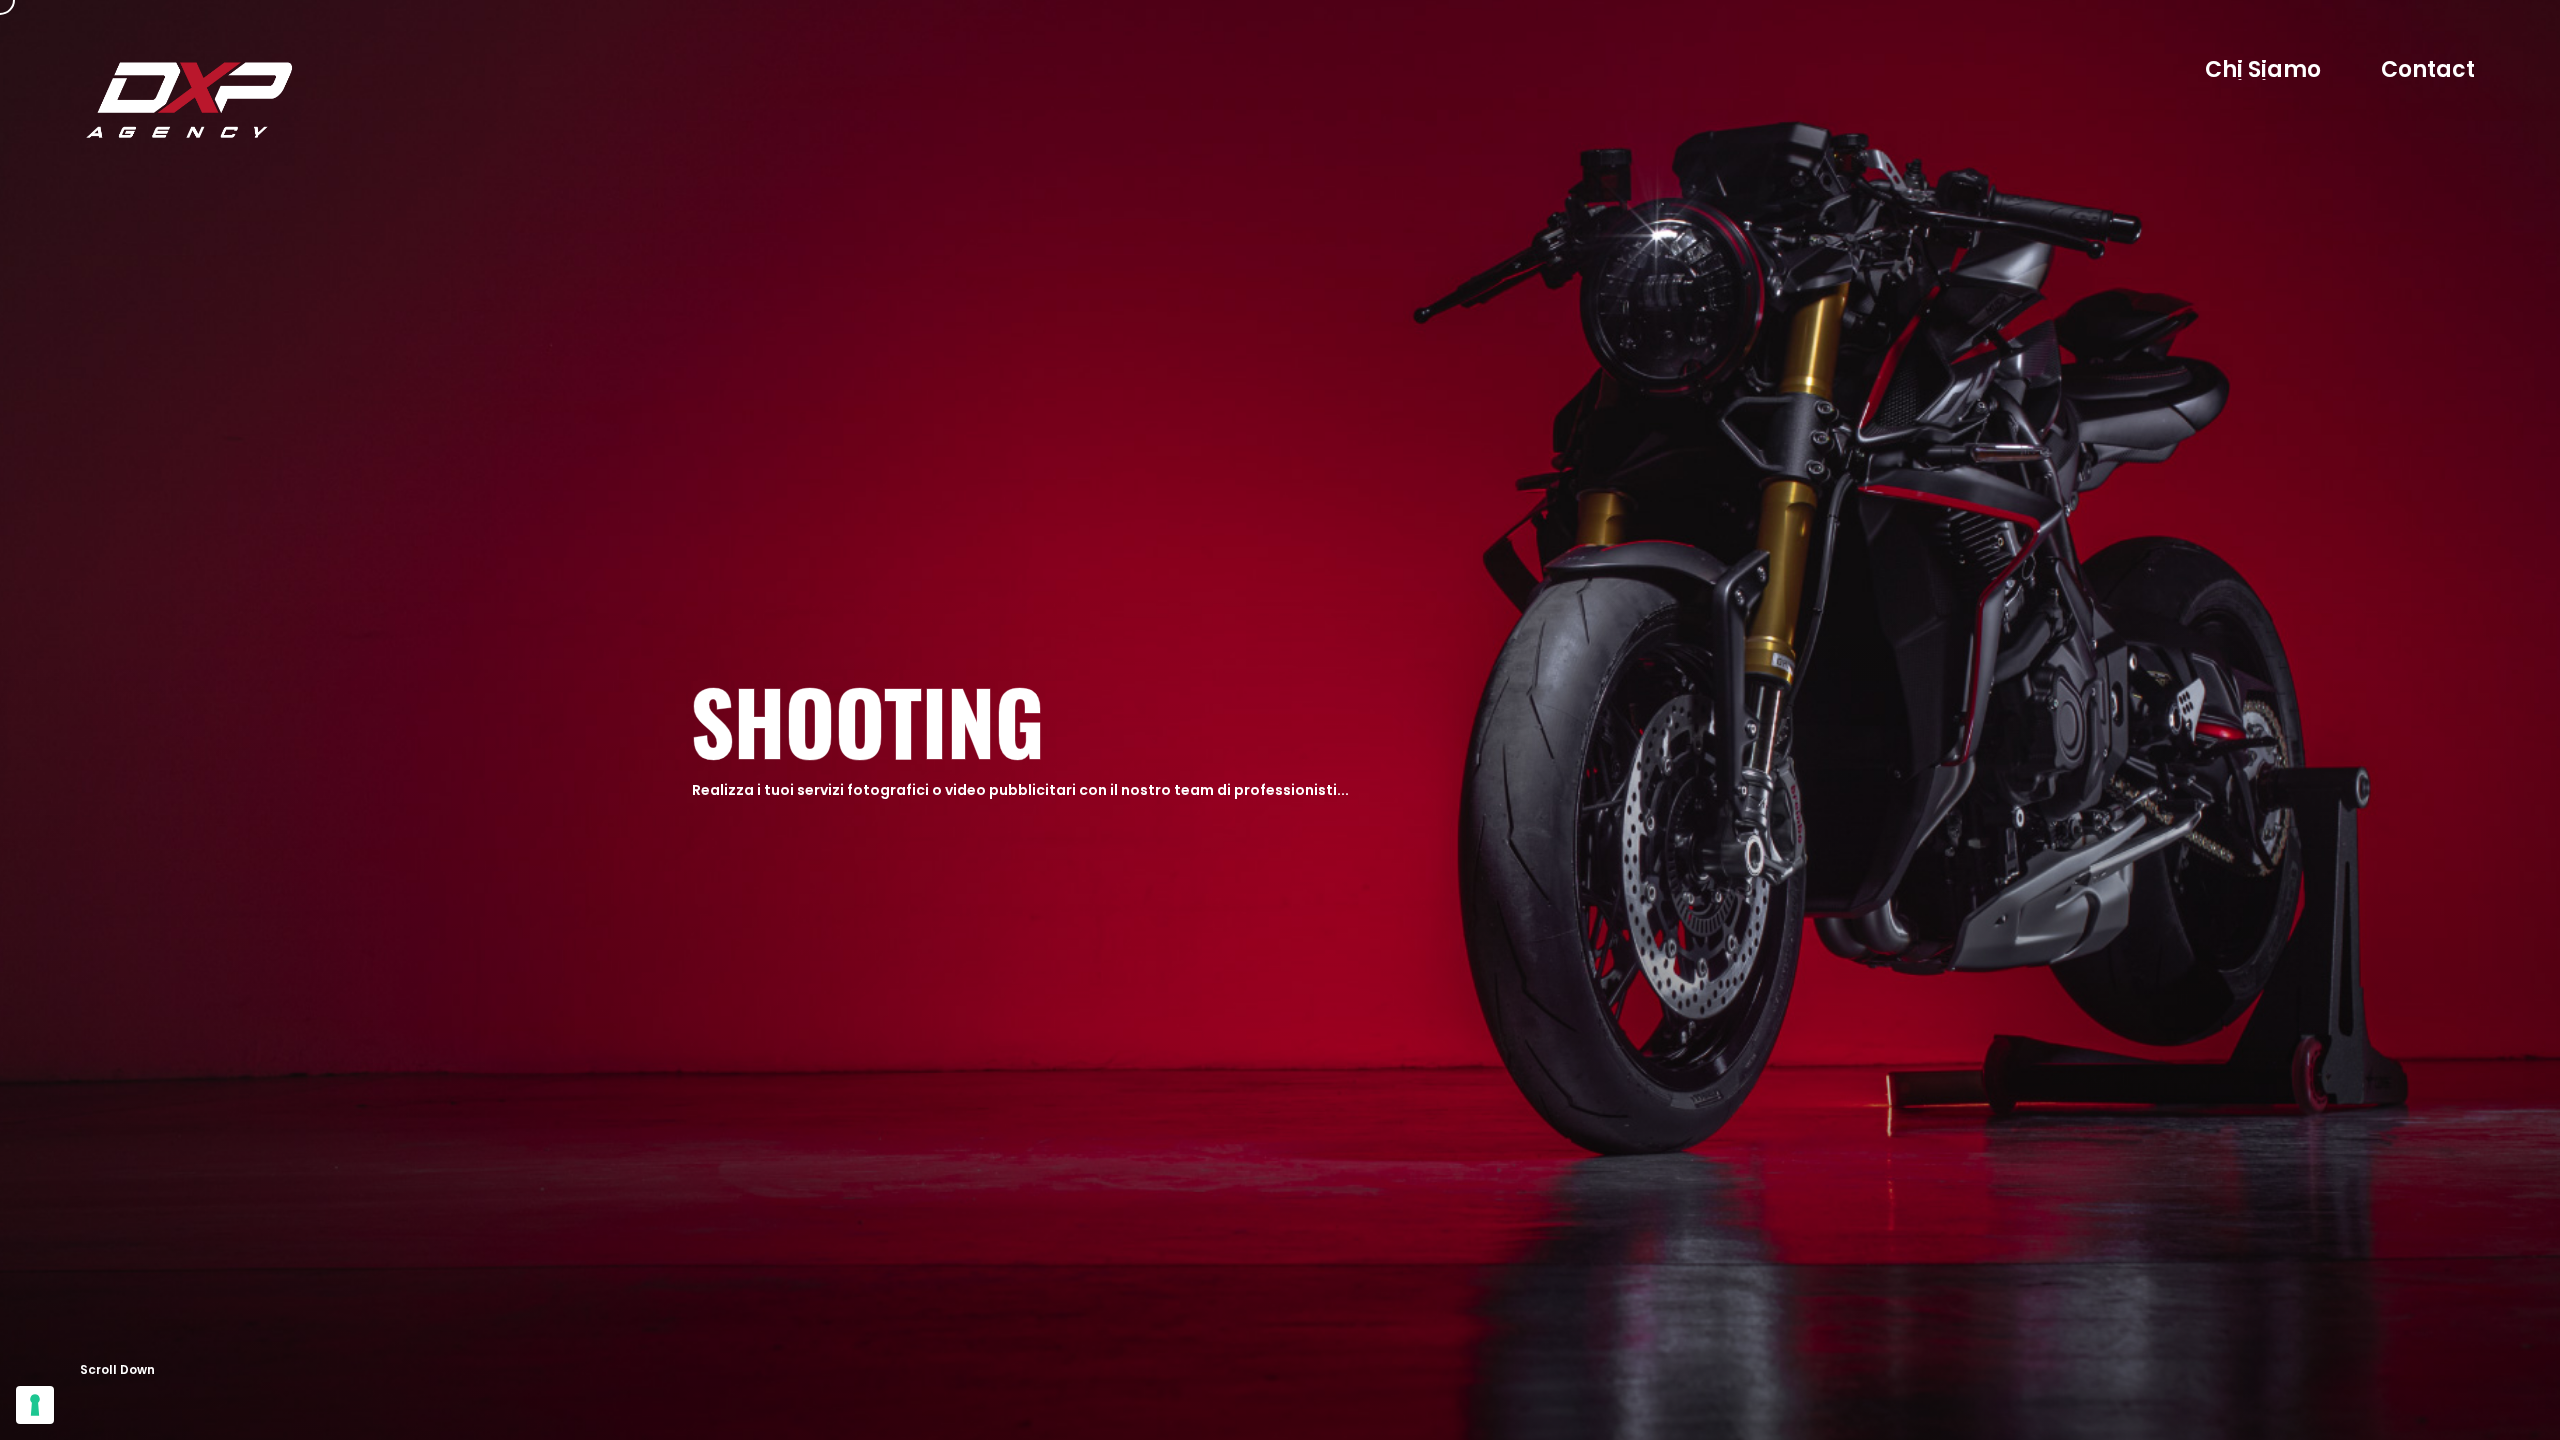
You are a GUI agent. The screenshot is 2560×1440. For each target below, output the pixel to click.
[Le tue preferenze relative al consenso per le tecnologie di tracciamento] (35, 1405)
